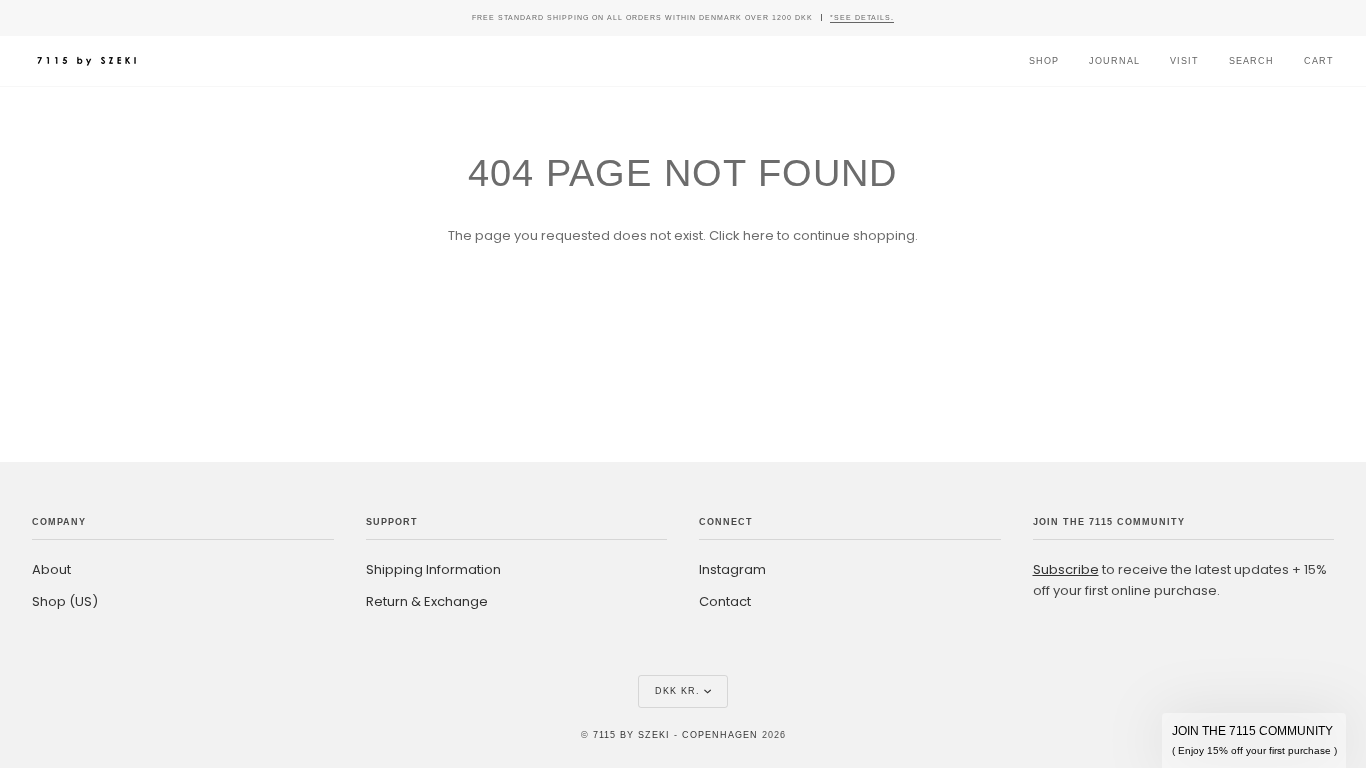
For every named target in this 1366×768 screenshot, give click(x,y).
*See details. (862, 17)
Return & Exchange (427, 601)
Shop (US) (65, 601)
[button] (1254, 740)
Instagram (732, 569)
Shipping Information (433, 569)
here (758, 235)
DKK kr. (677, 691)
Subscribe (1066, 569)
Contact (725, 601)
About (51, 569)
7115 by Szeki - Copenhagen (675, 735)
